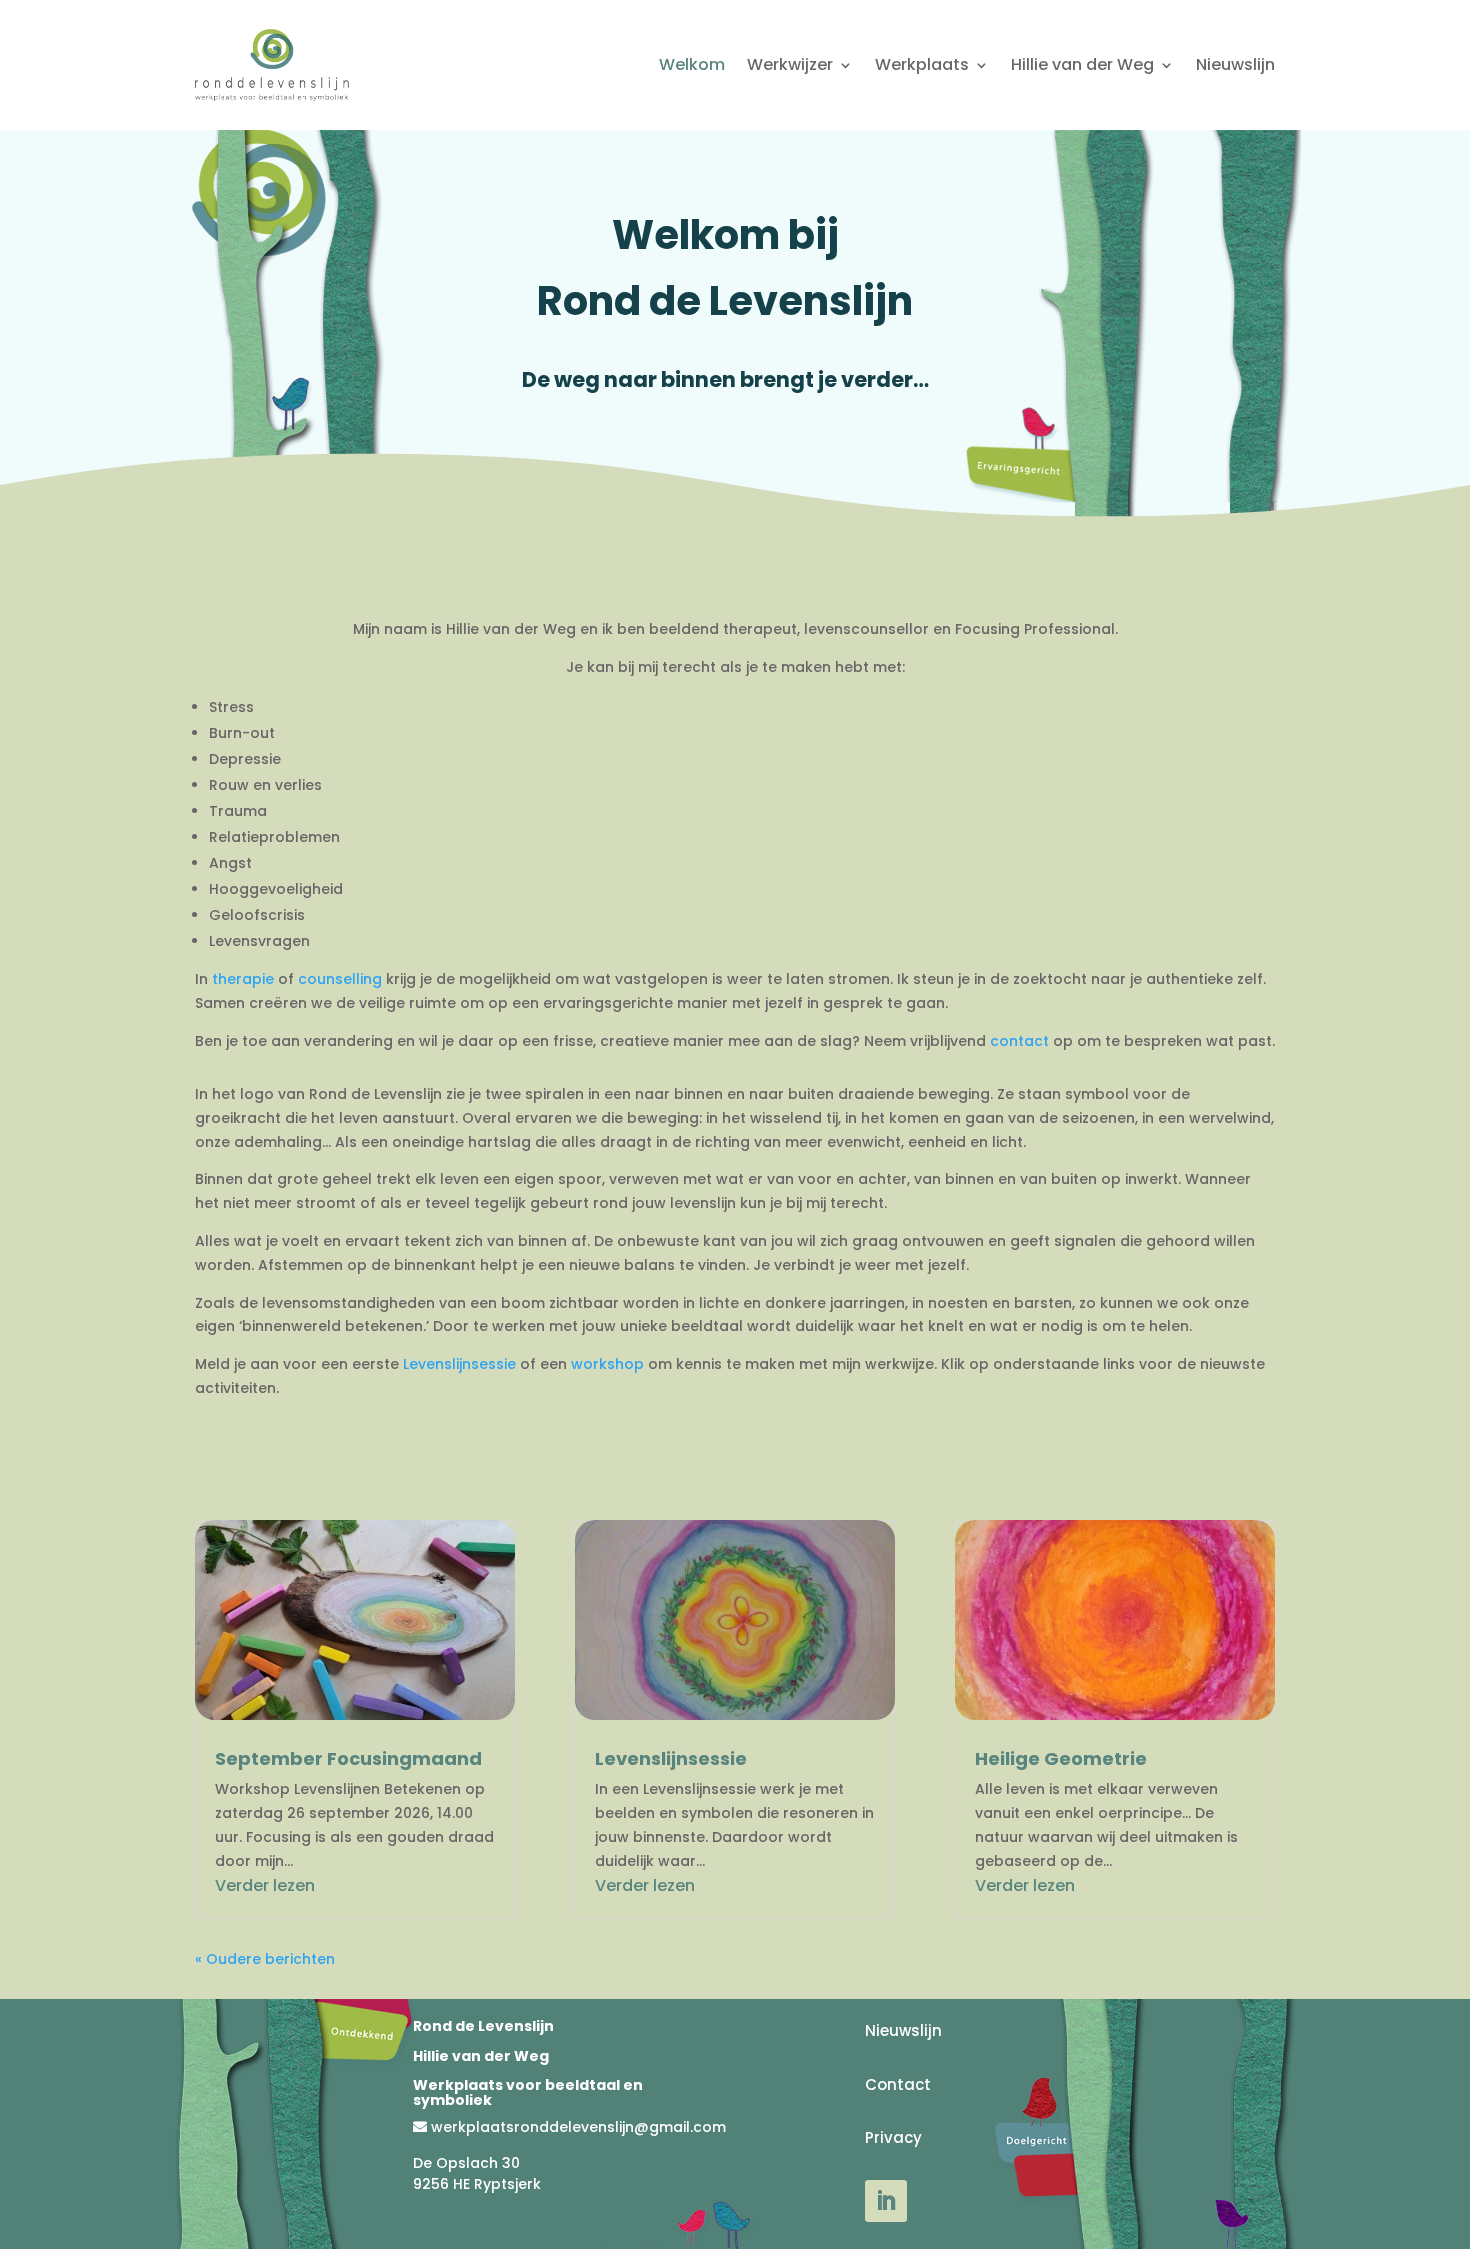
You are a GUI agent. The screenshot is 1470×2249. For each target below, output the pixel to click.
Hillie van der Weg (1082, 64)
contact (1019, 1041)
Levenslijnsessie (459, 1364)
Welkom (692, 64)
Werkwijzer (790, 64)
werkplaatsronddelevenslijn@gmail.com (578, 2127)
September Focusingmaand (348, 1758)
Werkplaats (922, 64)
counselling (340, 979)
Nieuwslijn (1235, 64)
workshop (607, 1364)
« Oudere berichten (265, 1959)
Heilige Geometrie (1061, 1758)
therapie (243, 979)
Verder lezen (265, 1885)
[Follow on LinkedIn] (886, 2201)
